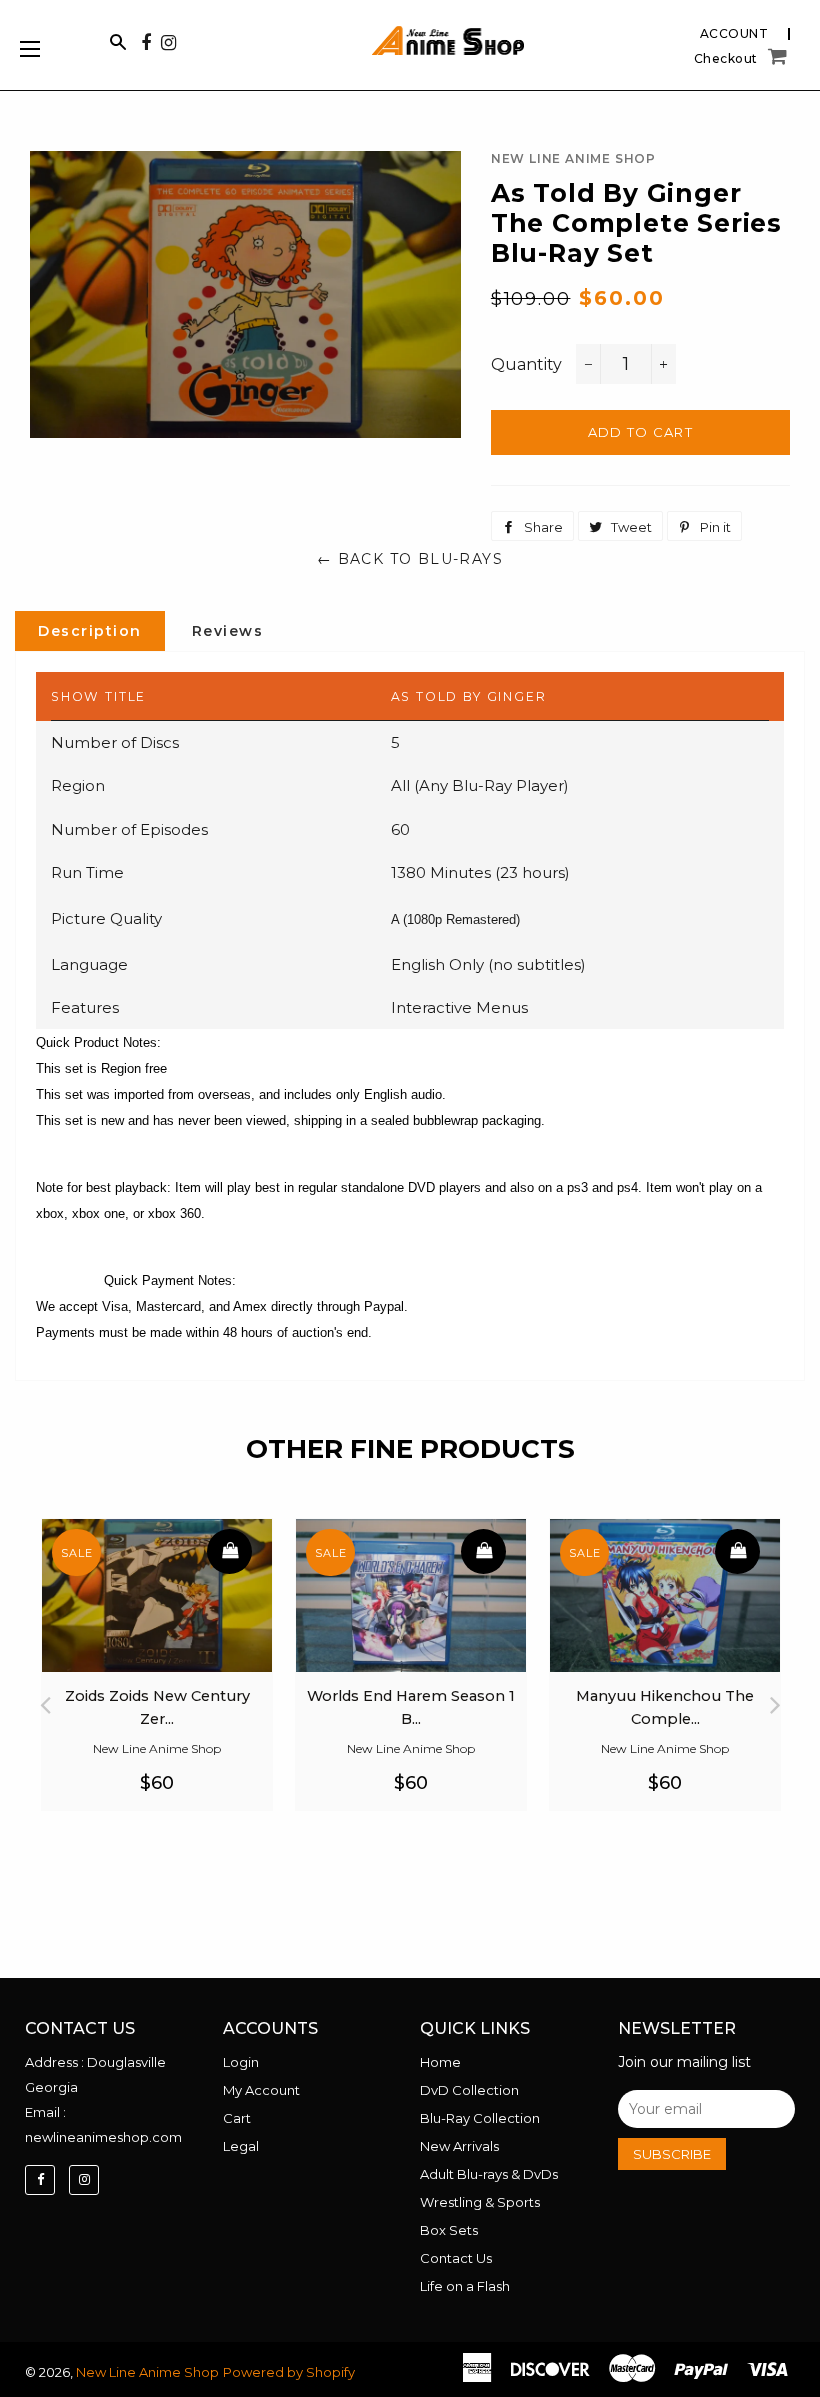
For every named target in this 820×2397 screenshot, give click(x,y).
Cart (237, 2118)
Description (90, 631)
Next (775, 1699)
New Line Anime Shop (147, 2372)
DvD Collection (469, 2090)
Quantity (526, 364)
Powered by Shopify (289, 2372)
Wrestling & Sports (480, 2202)
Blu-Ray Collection (480, 2118)
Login (241, 2062)
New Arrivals (459, 2146)
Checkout (726, 59)
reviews (228, 631)
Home (440, 2062)
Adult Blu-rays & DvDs (489, 2174)
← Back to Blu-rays (410, 559)
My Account (261, 2090)
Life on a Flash (465, 2286)
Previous (45, 1699)
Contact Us (456, 2258)
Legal (241, 2146)
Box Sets (449, 2230)
